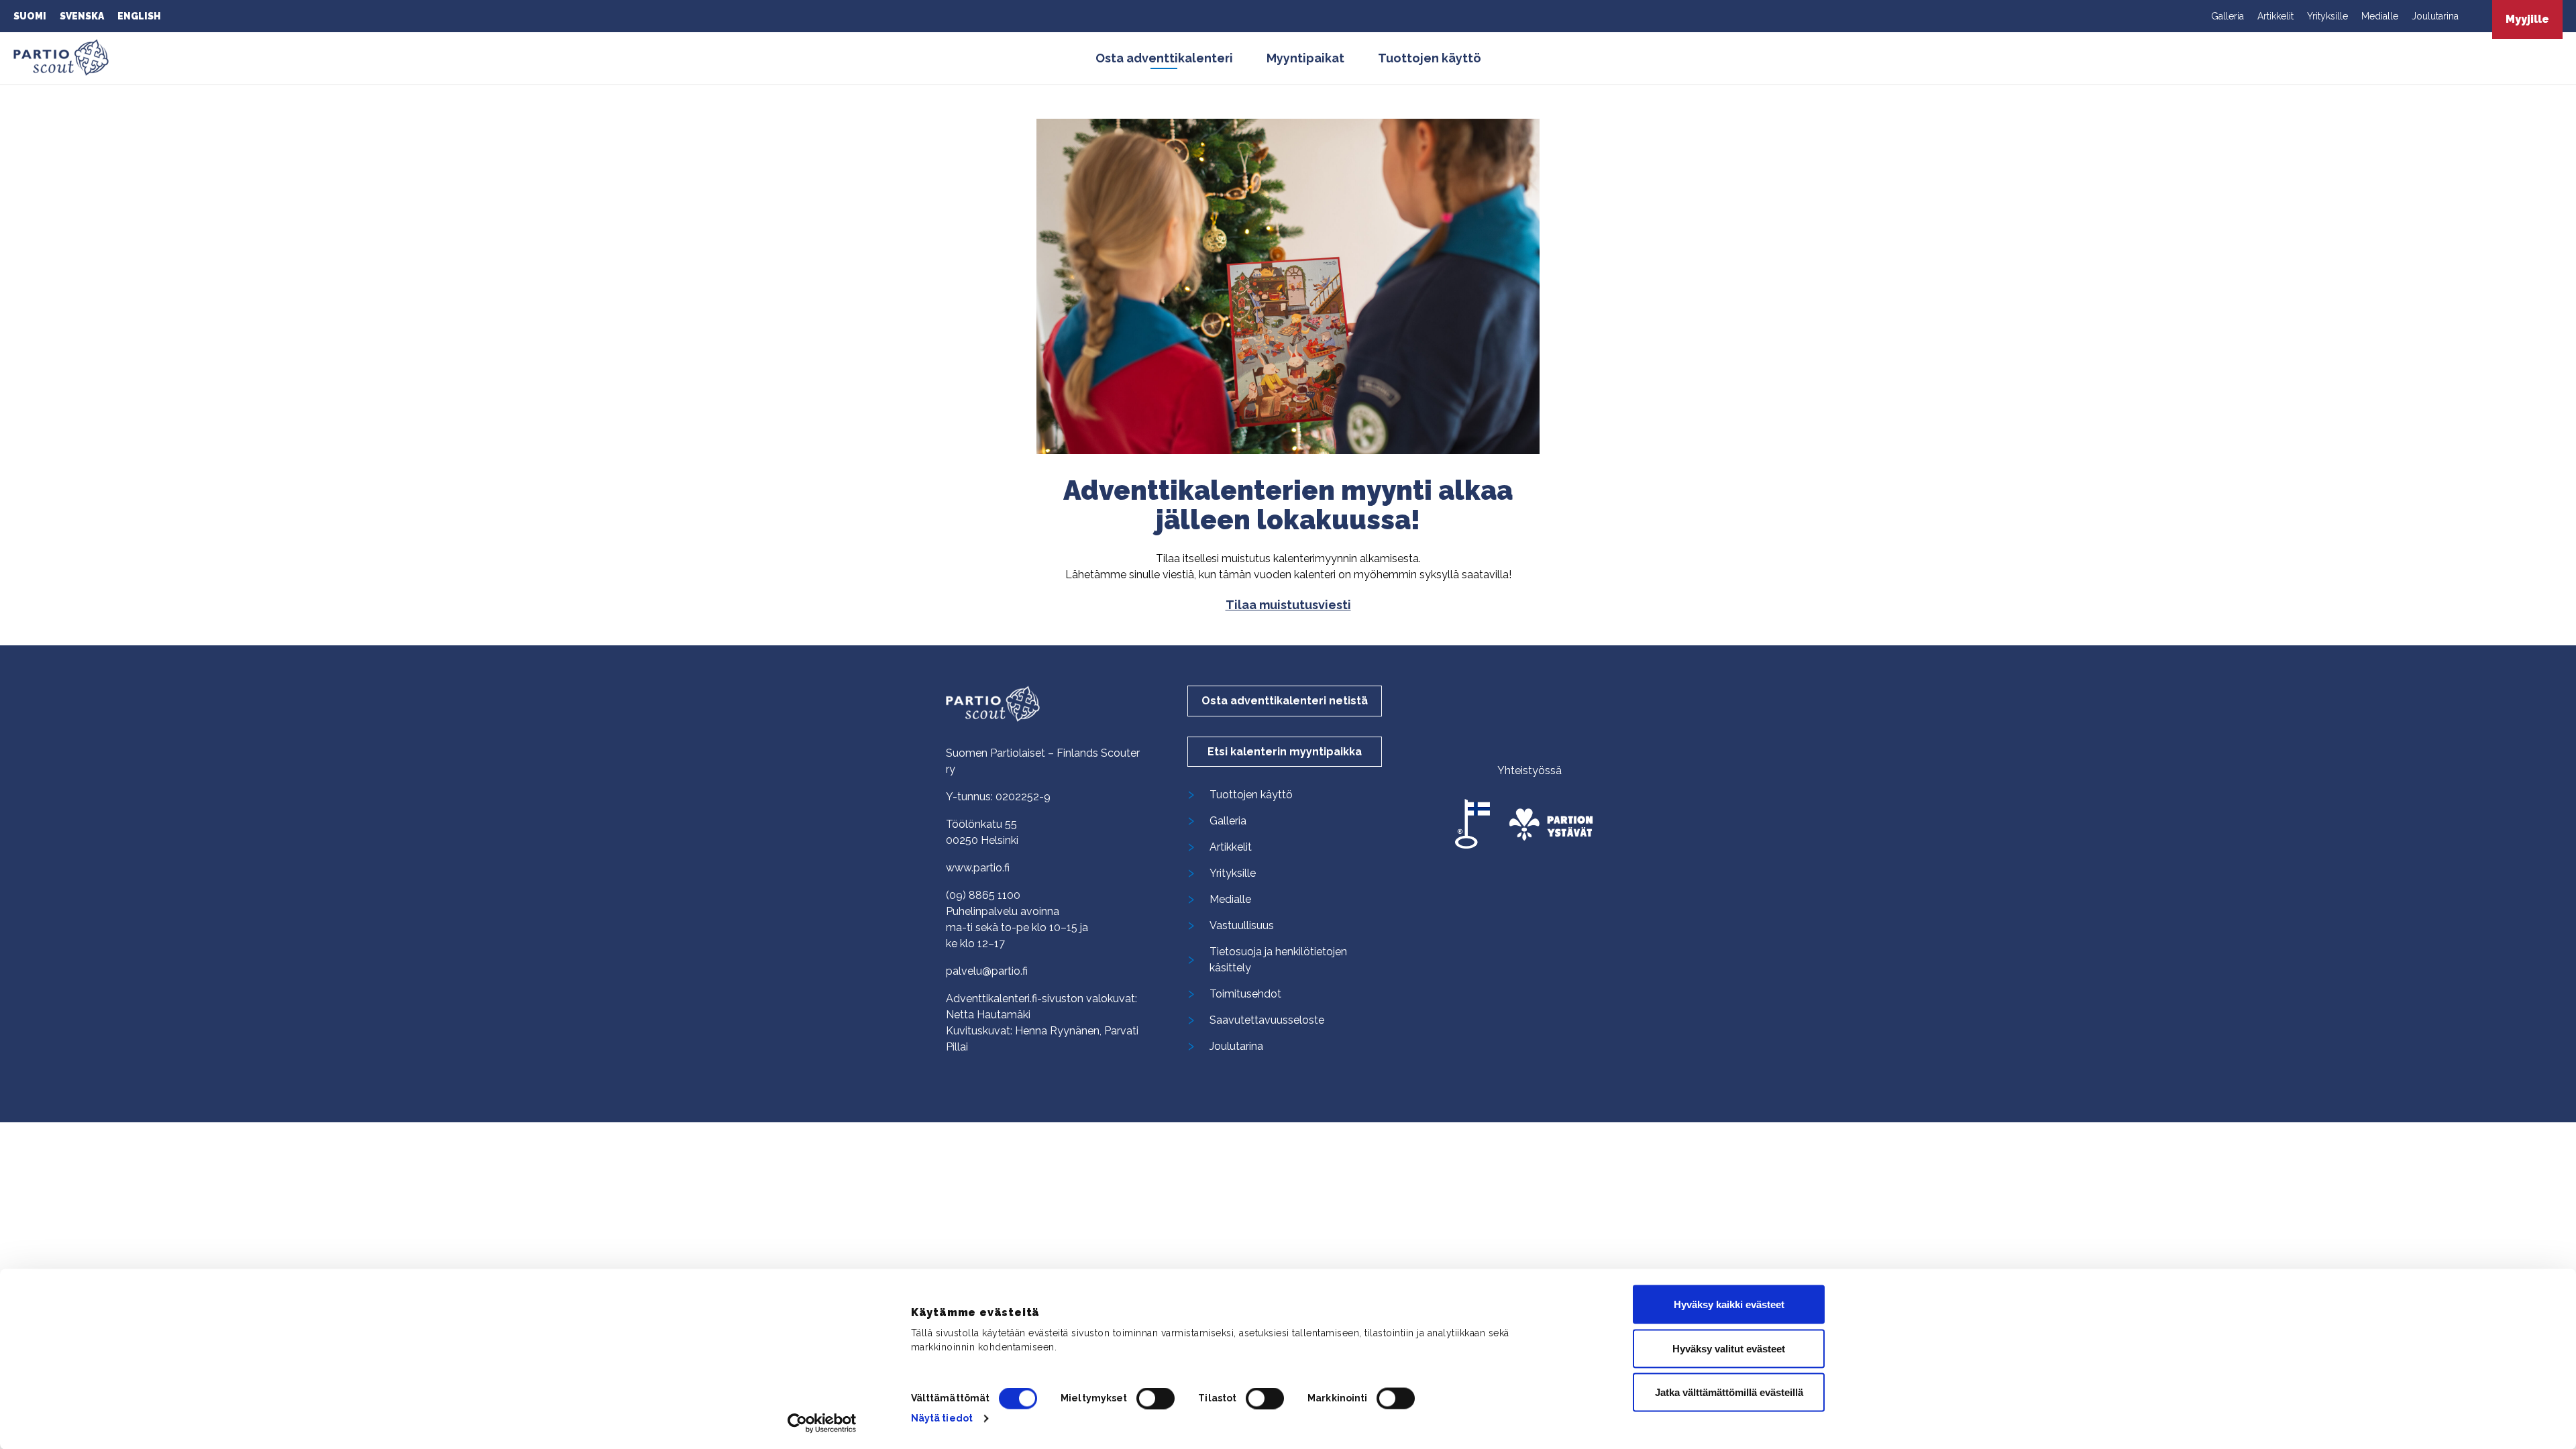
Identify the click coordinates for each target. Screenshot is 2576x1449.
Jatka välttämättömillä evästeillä (1729, 1392)
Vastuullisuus (1242, 925)
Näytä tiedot (942, 1418)
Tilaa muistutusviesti (1288, 605)
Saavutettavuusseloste (1267, 1020)
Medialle (2380, 16)
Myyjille (2527, 19)
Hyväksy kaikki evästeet (1729, 1304)
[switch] (1156, 1398)
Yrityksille (2327, 16)
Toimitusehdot (1245, 994)
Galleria (2228, 16)
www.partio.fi (978, 868)
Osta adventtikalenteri (1164, 58)
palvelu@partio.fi (987, 971)
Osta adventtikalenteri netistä (1285, 701)
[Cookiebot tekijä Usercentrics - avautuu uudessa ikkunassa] (822, 1423)
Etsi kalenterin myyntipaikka (1285, 752)
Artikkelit (2275, 16)
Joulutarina (2435, 16)
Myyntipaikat (1305, 58)
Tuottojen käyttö (1430, 58)
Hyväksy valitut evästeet (1729, 1348)
